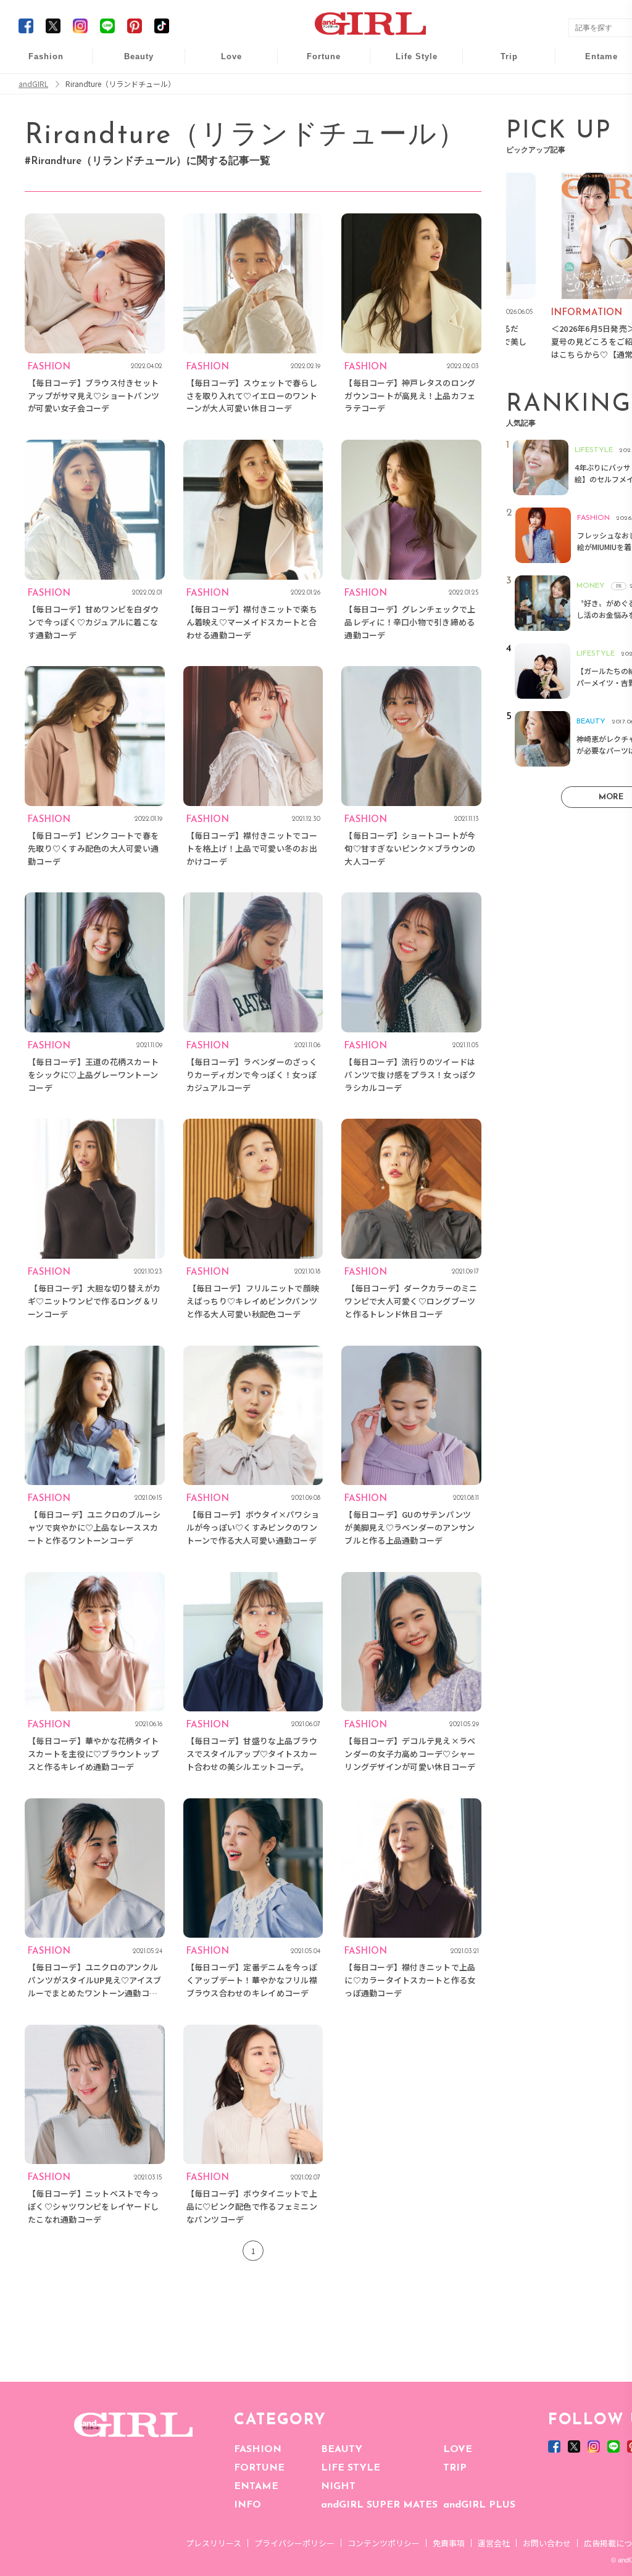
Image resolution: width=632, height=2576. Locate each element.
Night (223, 111)
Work (408, 87)
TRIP (455, 2468)
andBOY (593, 63)
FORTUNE (259, 2468)
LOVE (458, 2450)
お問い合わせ (547, 2543)
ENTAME (256, 2487)
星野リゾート (501, 87)
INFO (247, 2505)
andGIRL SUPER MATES (379, 2505)
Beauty (139, 56)
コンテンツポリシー (384, 2543)
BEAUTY (342, 2450)
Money (408, 63)
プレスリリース (214, 2543)
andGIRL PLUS (479, 2505)
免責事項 (449, 2543)
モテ (223, 87)
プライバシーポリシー (294, 2543)
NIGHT (338, 2487)
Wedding (223, 63)
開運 (315, 63)
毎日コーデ (38, 63)
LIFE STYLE (351, 2468)
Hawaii (501, 63)
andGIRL (33, 84)
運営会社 (494, 2543)
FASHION (258, 2450)
